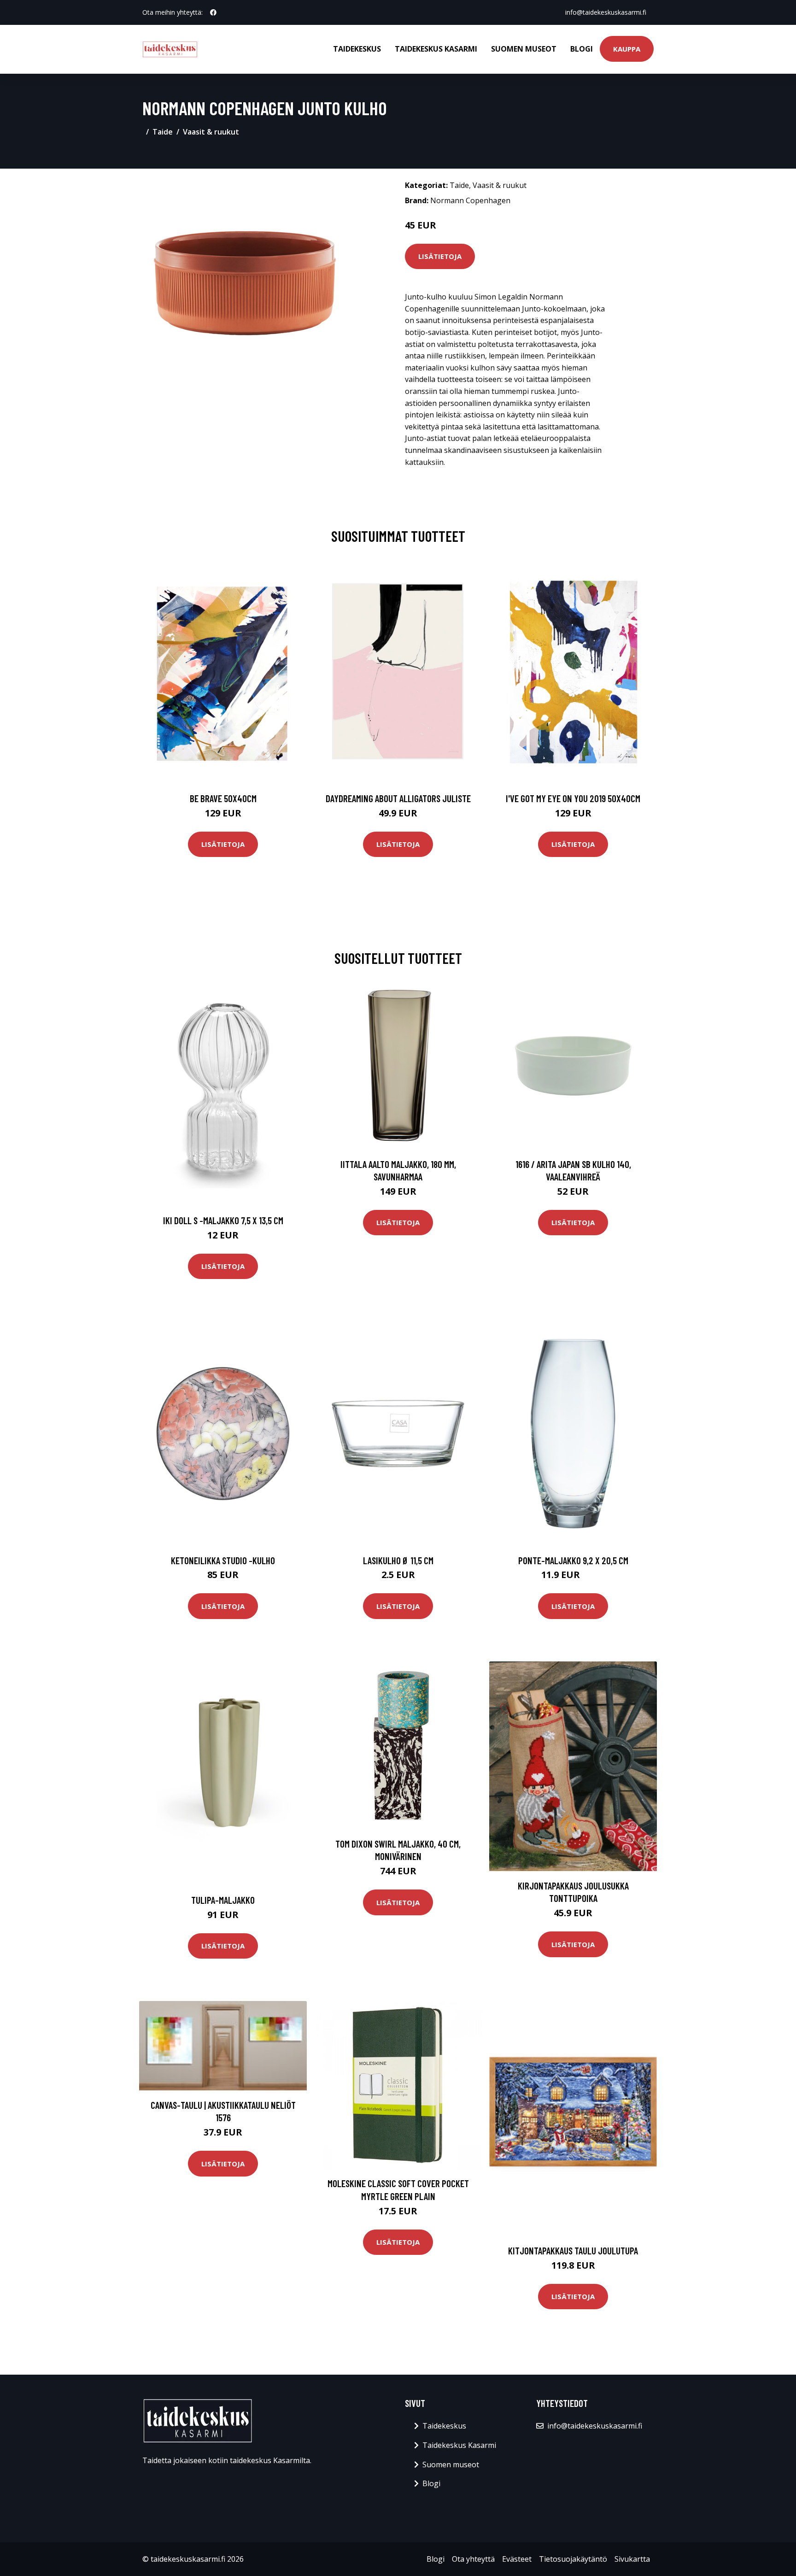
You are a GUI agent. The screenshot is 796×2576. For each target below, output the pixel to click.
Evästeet (517, 2559)
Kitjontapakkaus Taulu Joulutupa (573, 2250)
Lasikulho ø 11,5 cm (398, 1560)
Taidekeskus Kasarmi (436, 49)
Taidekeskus (357, 49)
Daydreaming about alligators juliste (398, 798)
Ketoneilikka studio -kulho (223, 1560)
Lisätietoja (440, 256)
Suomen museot (524, 49)
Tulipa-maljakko (223, 1900)
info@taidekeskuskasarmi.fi (606, 12)
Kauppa (627, 49)
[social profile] (213, 12)
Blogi (582, 49)
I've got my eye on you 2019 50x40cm (573, 798)
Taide (163, 132)
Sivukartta (632, 2559)
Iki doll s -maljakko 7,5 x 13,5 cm (223, 1220)
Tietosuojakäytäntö (573, 2559)
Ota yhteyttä (473, 2559)
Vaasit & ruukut (211, 132)
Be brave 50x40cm (223, 798)
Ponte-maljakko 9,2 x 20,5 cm (573, 1560)
